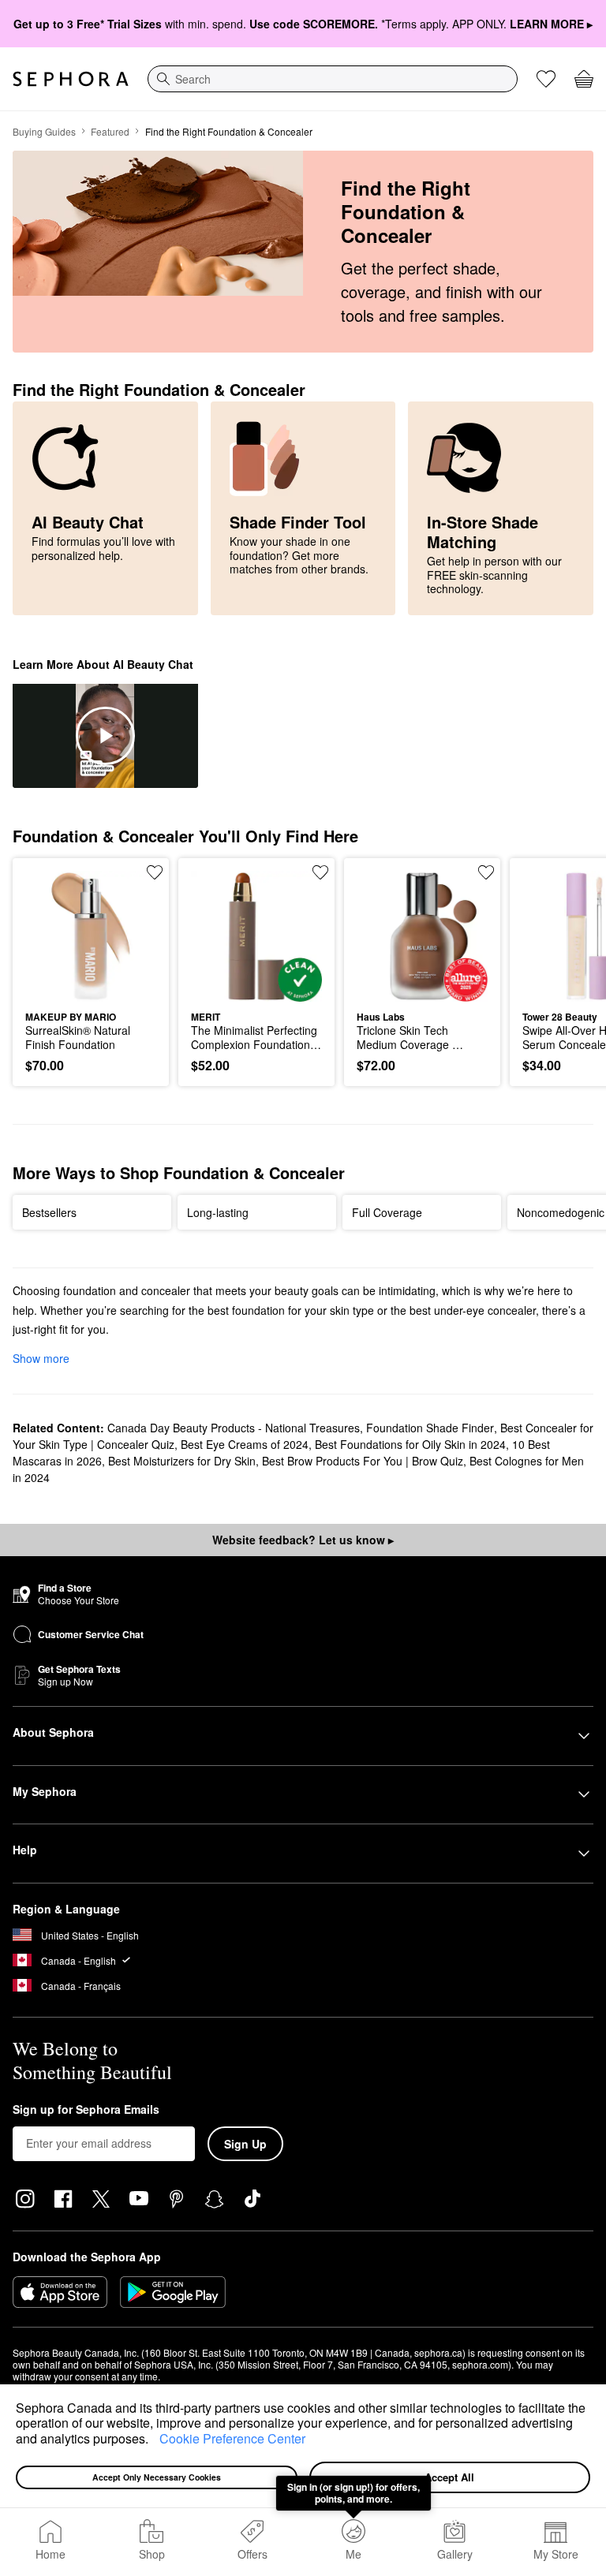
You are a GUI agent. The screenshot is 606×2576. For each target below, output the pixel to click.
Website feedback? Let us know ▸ (303, 1540)
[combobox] (333, 79)
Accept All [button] (449, 2477)
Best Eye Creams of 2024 (245, 1444)
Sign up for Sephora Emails (86, 2110)
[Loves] (546, 79)
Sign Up (245, 2144)
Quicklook (50, 935)
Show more (41, 1358)
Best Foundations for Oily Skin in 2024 (410, 1444)
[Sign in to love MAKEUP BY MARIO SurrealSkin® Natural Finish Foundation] (155, 872)
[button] (154, 2440)
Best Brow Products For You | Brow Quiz (363, 1461)
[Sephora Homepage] (71, 79)
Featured (110, 131)
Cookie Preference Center (232, 2438)
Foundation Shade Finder (430, 1428)
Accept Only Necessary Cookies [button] (157, 2477)
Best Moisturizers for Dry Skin (182, 1461)
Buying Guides (44, 131)
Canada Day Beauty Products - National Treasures (234, 1428)
